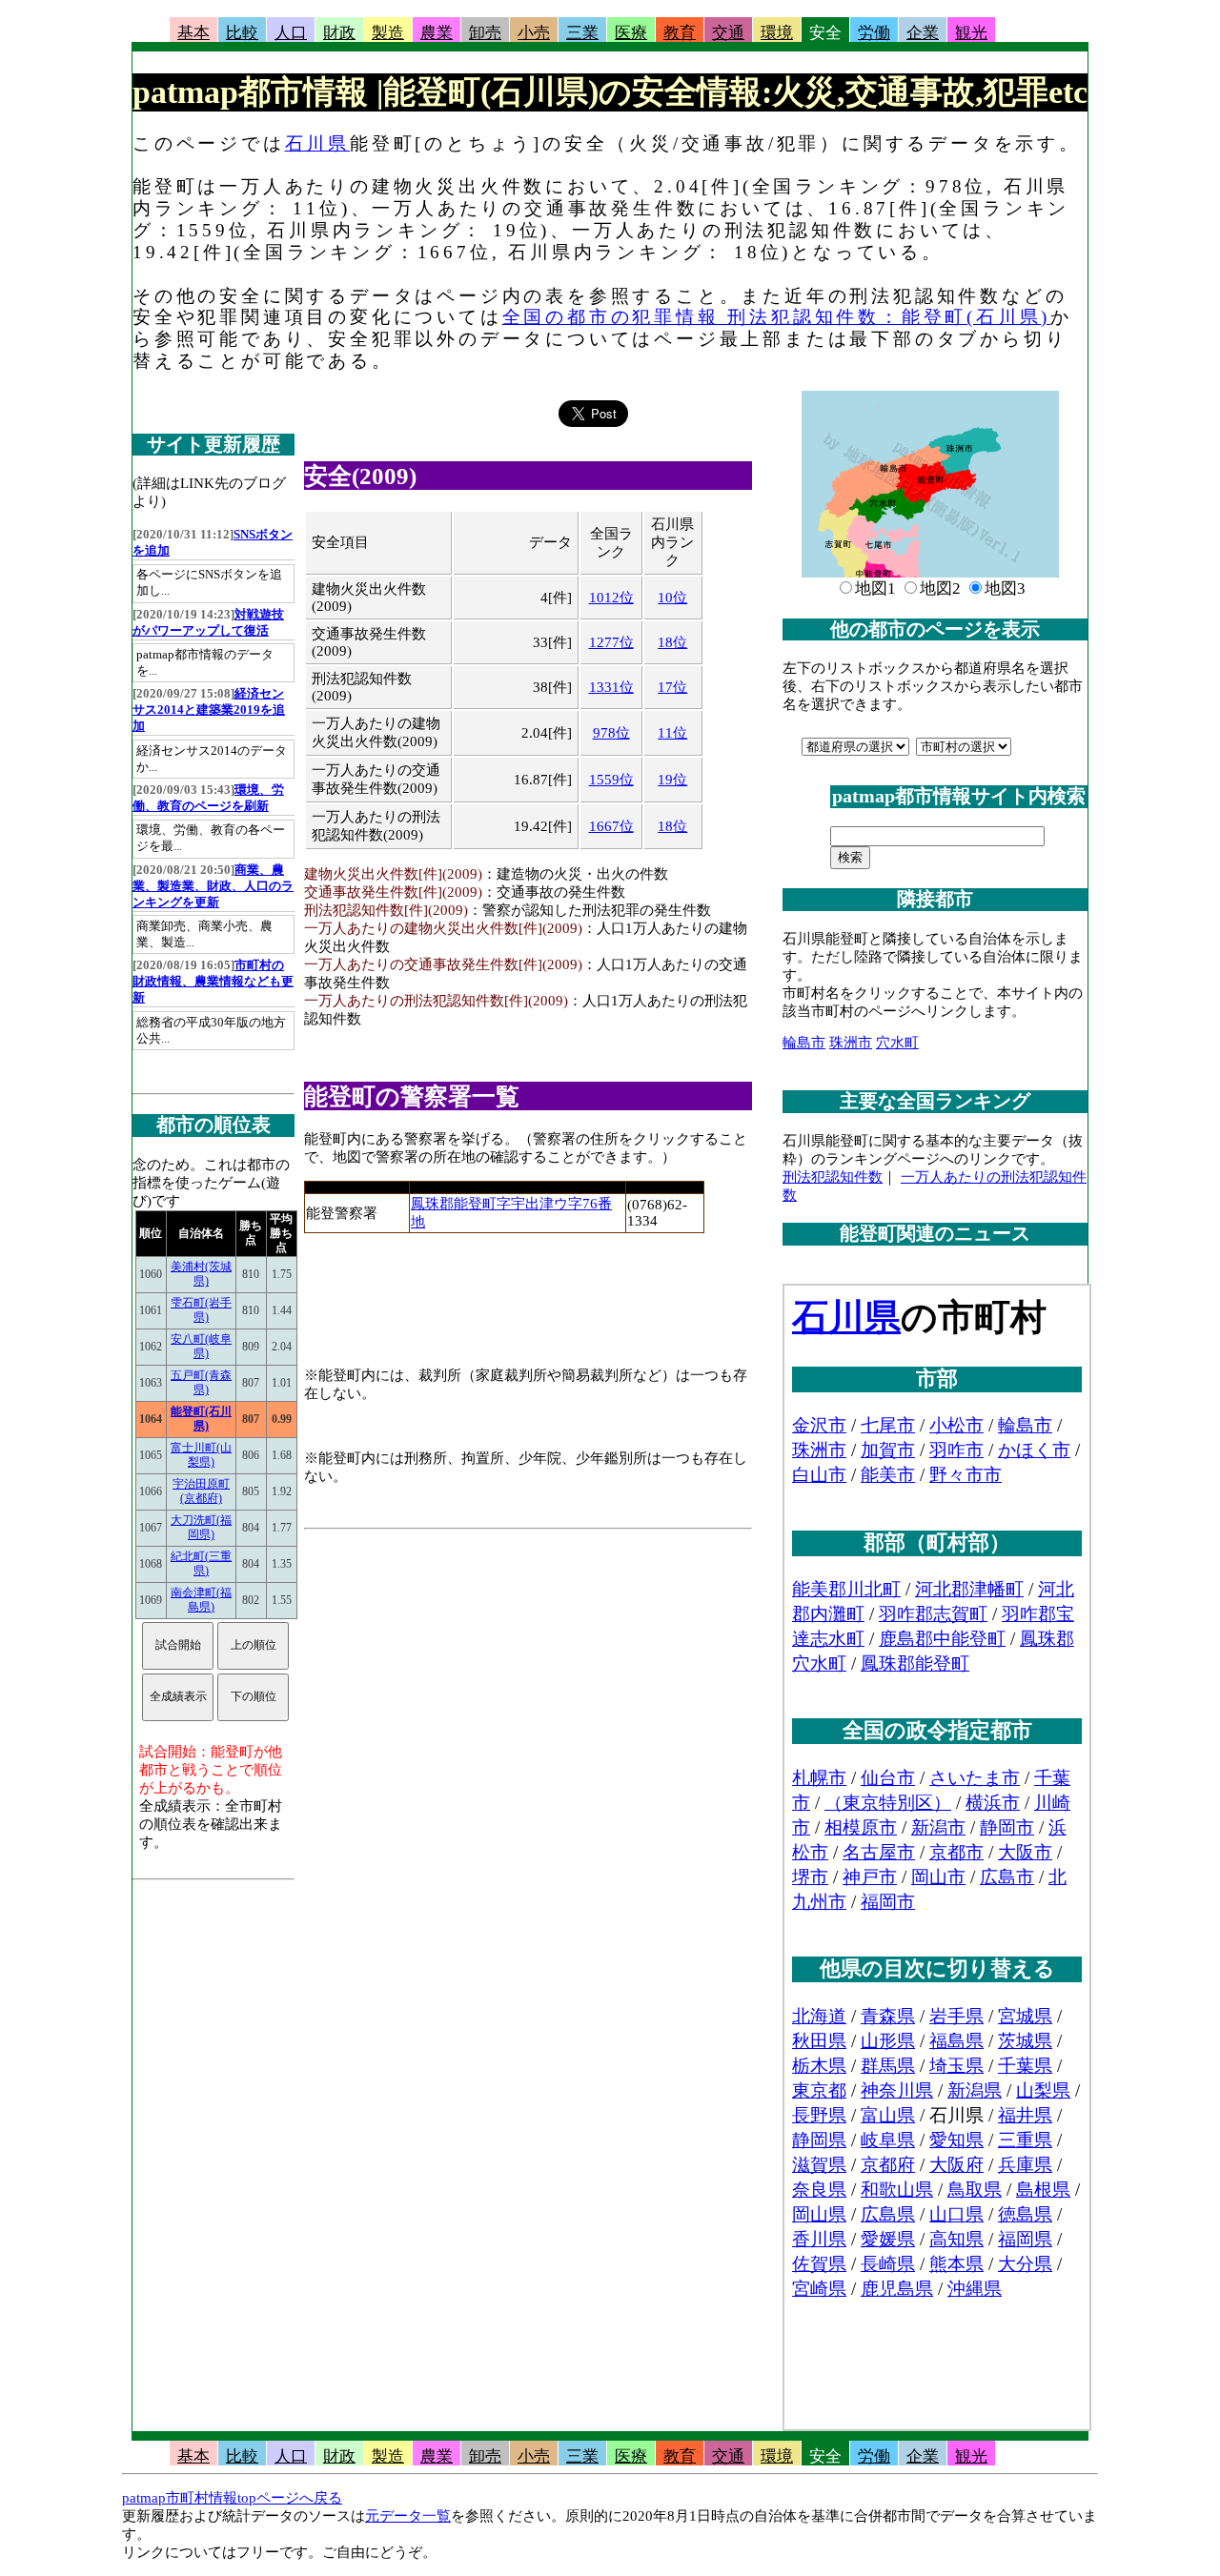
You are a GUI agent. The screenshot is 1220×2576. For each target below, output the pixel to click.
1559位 (611, 780)
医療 (631, 33)
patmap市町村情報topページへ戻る (232, 2498)
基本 (193, 33)
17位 (672, 687)
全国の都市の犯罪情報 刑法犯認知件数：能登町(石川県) (777, 317)
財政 (339, 33)
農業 (437, 33)
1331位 (611, 687)
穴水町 (897, 1043)
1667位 (611, 826)
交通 (728, 33)
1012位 (611, 598)
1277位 (611, 642)
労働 (874, 33)
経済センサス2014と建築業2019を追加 (209, 710)
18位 (672, 642)
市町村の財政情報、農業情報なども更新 (213, 982)
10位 (672, 598)
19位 (672, 780)
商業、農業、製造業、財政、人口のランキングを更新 (213, 886)
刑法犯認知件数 (833, 1177)
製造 (388, 33)
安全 (825, 33)
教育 (680, 33)
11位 (672, 733)
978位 (611, 733)
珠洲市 (851, 1043)
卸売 (485, 33)
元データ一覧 (408, 2516)
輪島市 (804, 1043)
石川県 (317, 143)
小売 (534, 33)
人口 (291, 33)
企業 (923, 33)
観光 (971, 33)
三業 (582, 33)
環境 (777, 33)
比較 (242, 33)
